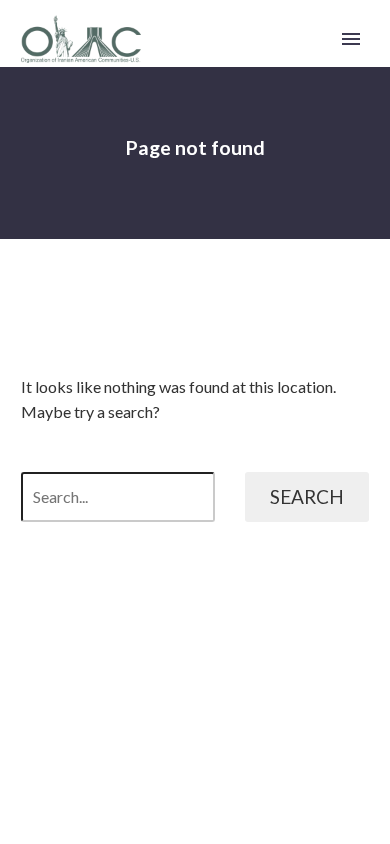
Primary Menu (351, 39)
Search (307, 496)
